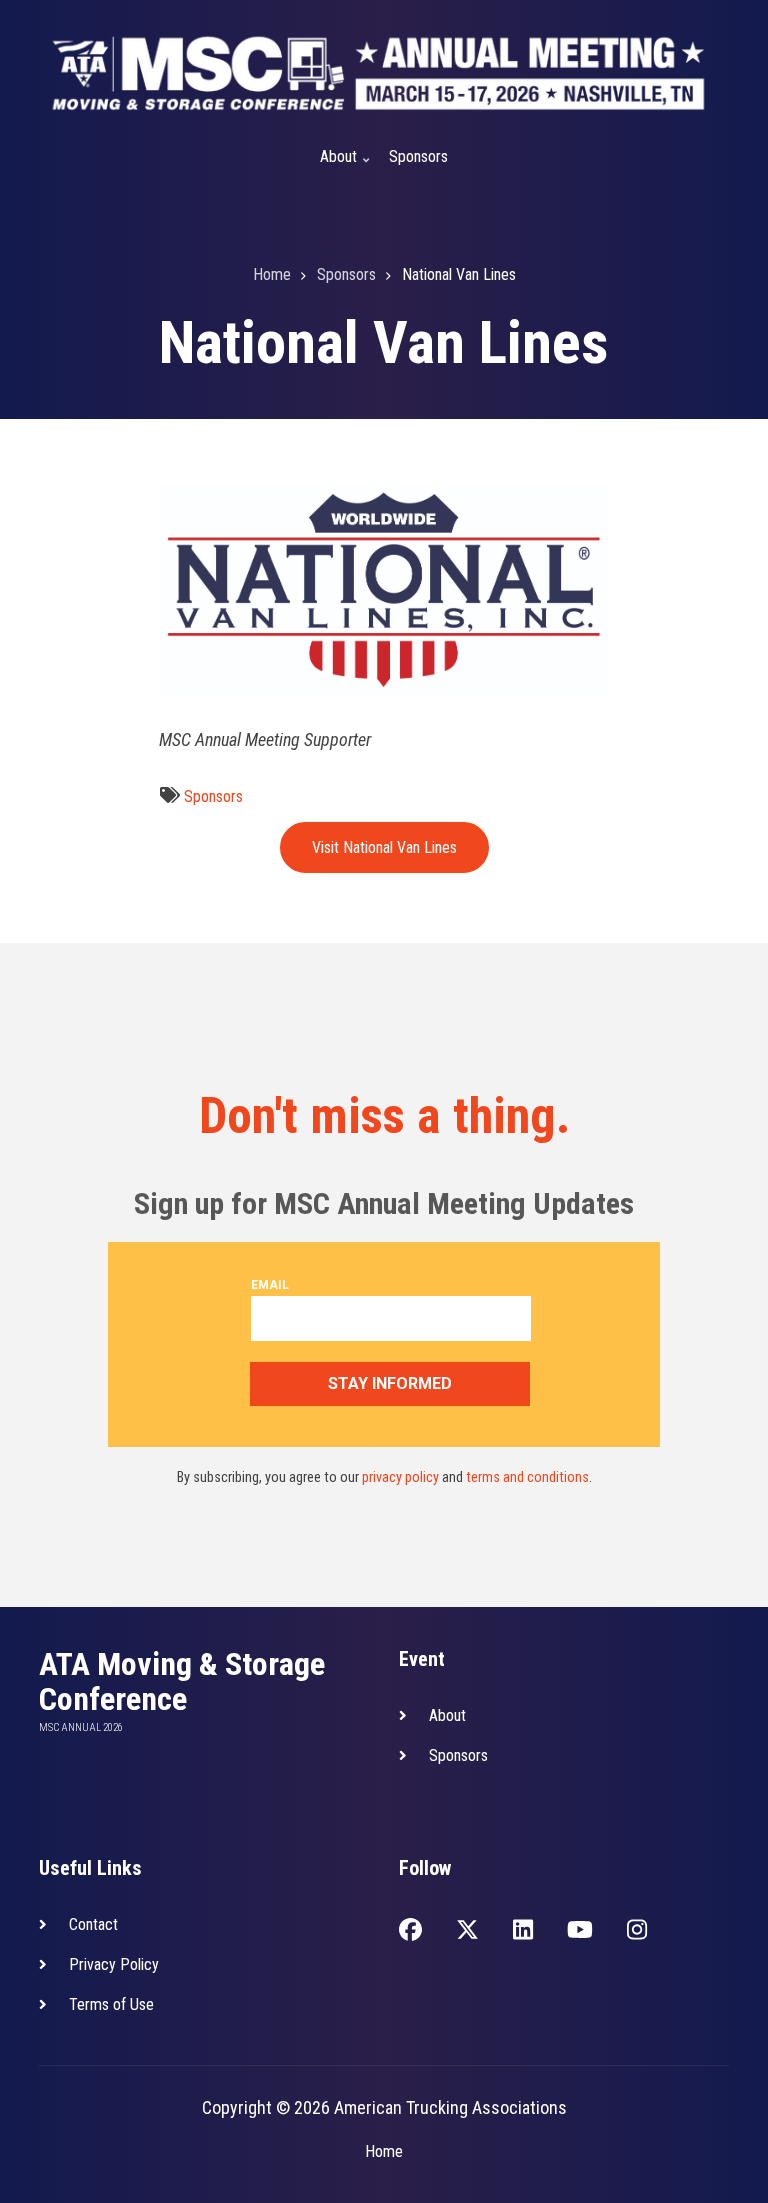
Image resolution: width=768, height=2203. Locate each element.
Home (384, 2151)
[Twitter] (467, 1931)
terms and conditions (527, 1477)
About (332, 165)
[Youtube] (580, 1931)
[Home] (379, 72)
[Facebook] (410, 1931)
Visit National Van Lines (384, 847)
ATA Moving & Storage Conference (182, 1682)
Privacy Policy (114, 1964)
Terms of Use (111, 2004)
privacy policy (400, 1477)
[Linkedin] (523, 1931)
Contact (93, 1924)
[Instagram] (637, 1931)
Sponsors (418, 156)
